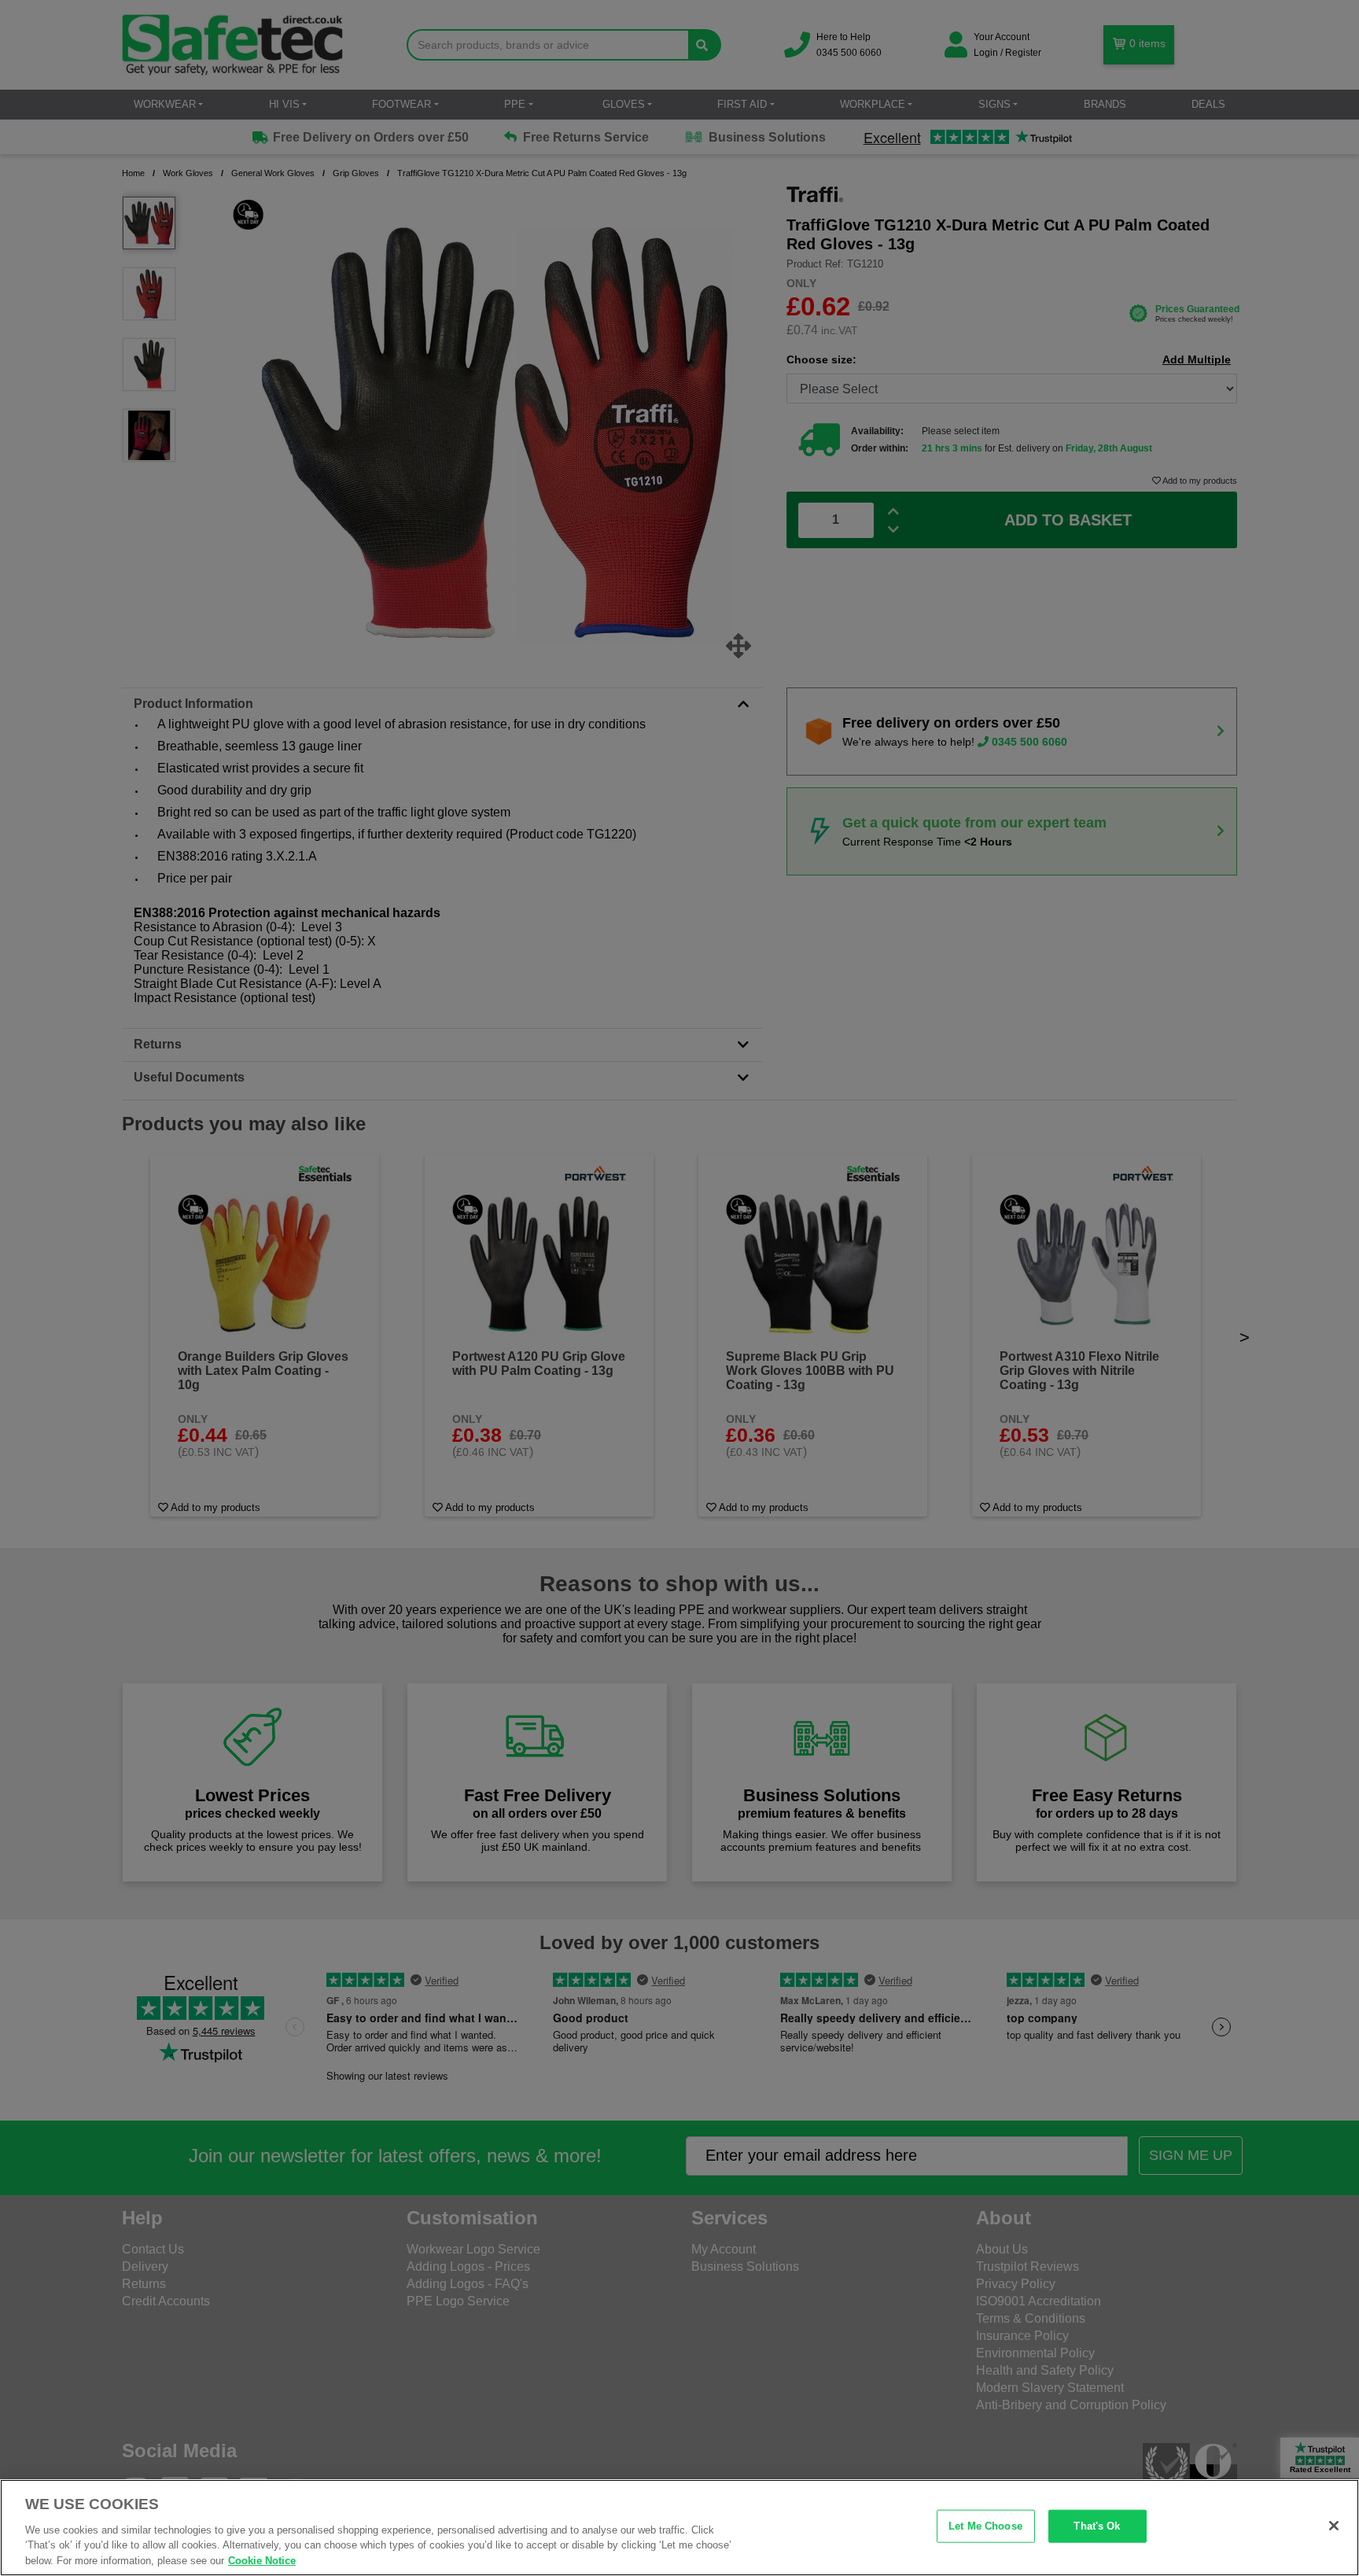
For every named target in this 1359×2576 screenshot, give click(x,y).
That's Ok (1097, 2526)
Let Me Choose (985, 2526)
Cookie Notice (262, 2560)
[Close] (1334, 2526)
